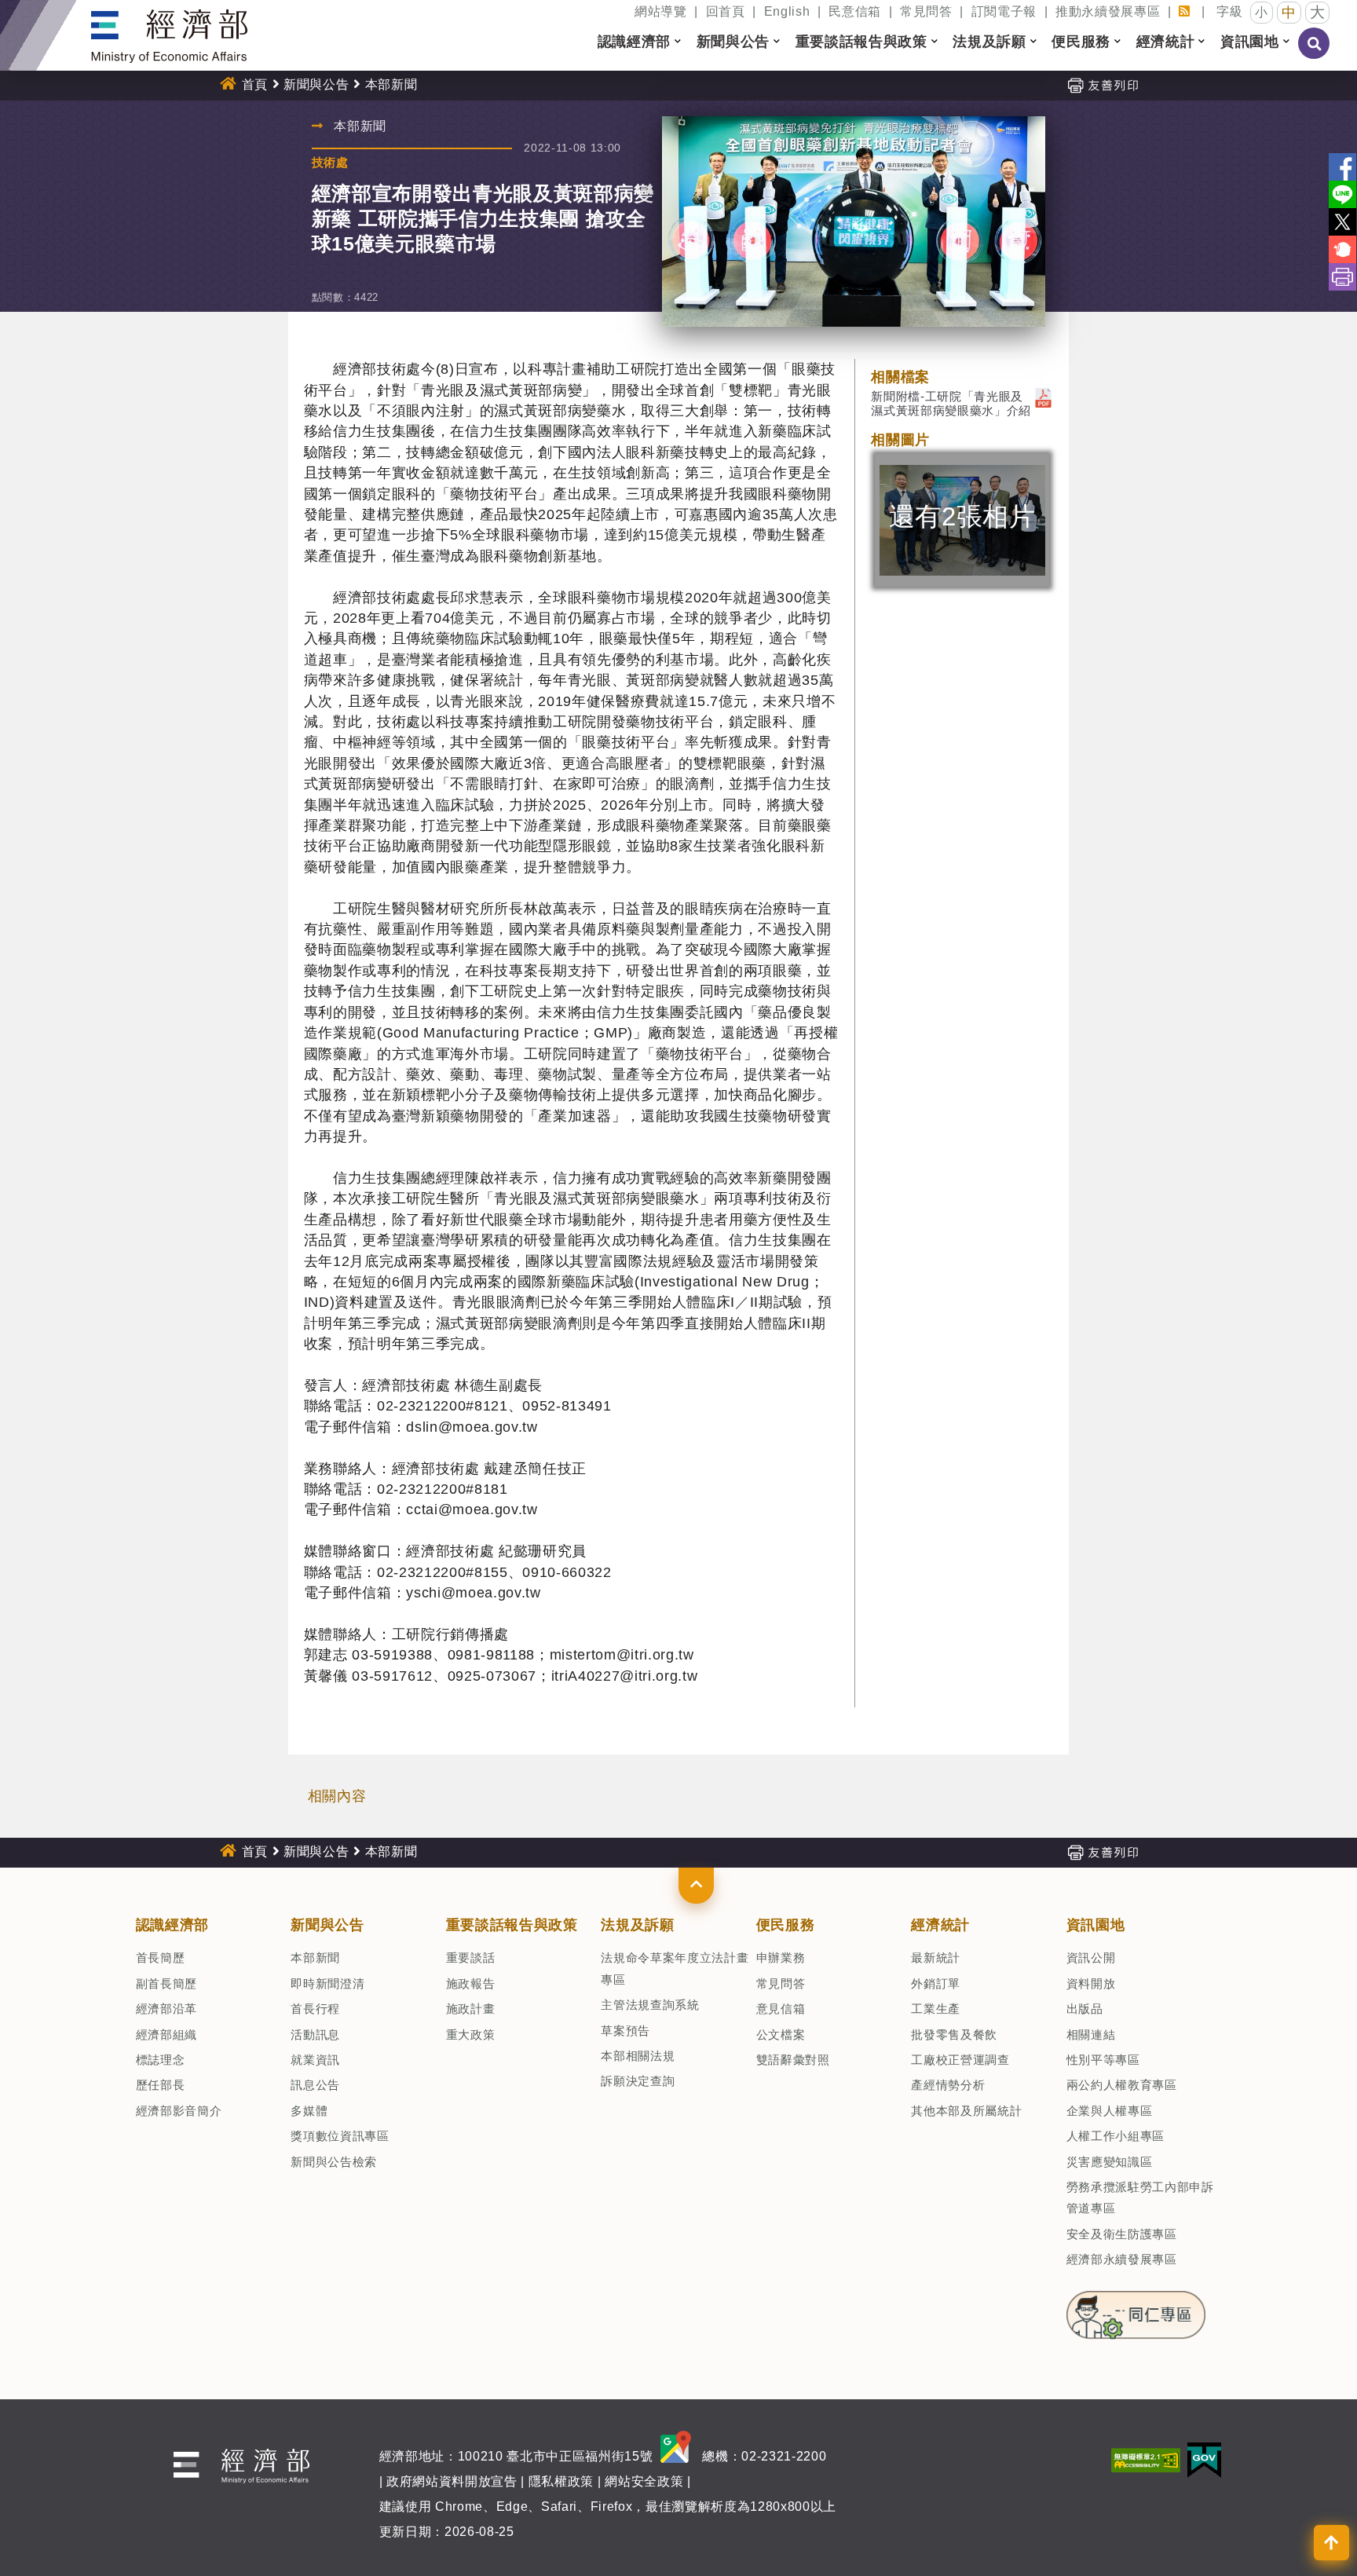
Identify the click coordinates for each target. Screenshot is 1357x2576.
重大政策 (471, 2034)
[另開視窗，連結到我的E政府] (1204, 2459)
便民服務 (786, 1925)
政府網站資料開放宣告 (452, 2481)
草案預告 (625, 2031)
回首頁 (726, 11)
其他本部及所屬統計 (966, 2111)
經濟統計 (940, 1925)
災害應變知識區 (1110, 2162)
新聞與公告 (316, 84)
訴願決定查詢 (638, 2081)
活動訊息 (315, 2034)
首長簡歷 (161, 1958)
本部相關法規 (638, 2056)
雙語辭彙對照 (793, 2060)
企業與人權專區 (1110, 2111)
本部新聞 (315, 1958)
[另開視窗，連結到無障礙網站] (1146, 2459)
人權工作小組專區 (1116, 2136)
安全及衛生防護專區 (1122, 2234)
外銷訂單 (936, 1983)
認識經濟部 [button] (634, 42)
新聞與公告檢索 (334, 2162)
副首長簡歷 (166, 1983)
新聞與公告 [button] (733, 42)
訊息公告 (315, 2085)
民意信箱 (855, 11)
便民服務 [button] (1081, 42)
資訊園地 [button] (1250, 42)
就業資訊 (315, 2060)
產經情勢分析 (948, 2085)
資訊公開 (1091, 1958)
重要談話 (471, 1958)
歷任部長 (161, 2085)
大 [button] (1318, 12)
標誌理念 (161, 2060)
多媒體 (309, 2111)
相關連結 (1091, 2034)
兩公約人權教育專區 (1122, 2085)
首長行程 (315, 2009)
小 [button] (1262, 12)
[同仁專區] (1136, 2310)
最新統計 (936, 1958)
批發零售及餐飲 (954, 2034)
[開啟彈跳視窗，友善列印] (1103, 84)
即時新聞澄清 (327, 1983)
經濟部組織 (166, 2034)
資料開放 (1091, 1983)
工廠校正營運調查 (960, 2060)
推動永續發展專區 (1108, 11)
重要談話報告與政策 (512, 1925)
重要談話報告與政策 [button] (861, 42)
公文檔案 (781, 2034)
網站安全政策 (644, 2481)
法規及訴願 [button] (989, 42)
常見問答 (926, 11)
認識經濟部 (172, 1925)
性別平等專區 (1103, 2060)
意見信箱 (781, 2009)
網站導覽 (661, 11)
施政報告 (471, 1983)
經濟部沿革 (166, 2009)
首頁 (255, 84)
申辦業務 (781, 1958)
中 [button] (1289, 13)
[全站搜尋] (1315, 54)
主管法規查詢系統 (650, 2005)
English (787, 11)
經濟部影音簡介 (179, 2111)
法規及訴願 (637, 1925)
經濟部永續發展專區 (1122, 2259)
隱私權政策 (561, 2481)
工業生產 (936, 2009)
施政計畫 (471, 2009)
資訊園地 (1096, 1925)
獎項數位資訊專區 (340, 2136)
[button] (696, 1886)
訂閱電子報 (1004, 11)
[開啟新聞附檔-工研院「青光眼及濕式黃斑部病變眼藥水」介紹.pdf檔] (1043, 396)
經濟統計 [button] (1166, 42)
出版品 (1085, 2009)
